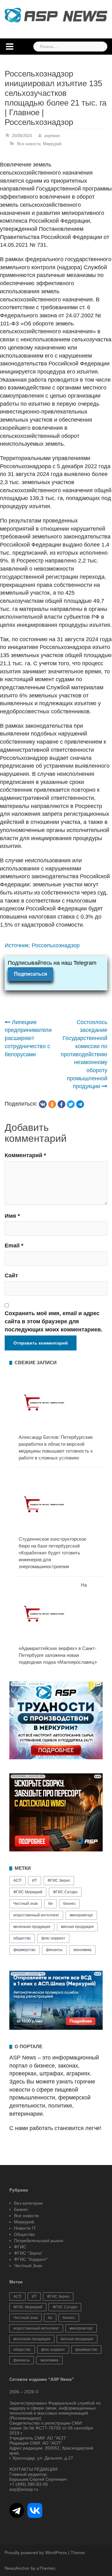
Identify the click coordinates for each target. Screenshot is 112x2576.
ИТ (35, 1880)
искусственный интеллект (36, 1915)
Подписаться (30, 974)
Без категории (28, 2203)
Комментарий (25, 1155)
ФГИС (20, 2247)
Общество (24, 2234)
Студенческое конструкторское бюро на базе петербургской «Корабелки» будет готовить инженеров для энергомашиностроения (52, 1553)
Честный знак (26, 1904)
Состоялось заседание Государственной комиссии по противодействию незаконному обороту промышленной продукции (84, 1054)
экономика (82, 1950)
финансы (54, 1950)
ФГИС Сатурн (65, 1892)
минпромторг (81, 1915)
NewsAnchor (17, 2568)
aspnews (52, 136)
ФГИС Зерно (59, 1880)
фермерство (24, 1950)
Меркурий (52, 144)
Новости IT (25, 2228)
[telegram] (80, 1104)
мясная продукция (77, 1927)
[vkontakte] (43, 1104)
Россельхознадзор (56, 945)
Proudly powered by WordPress (36, 2553)
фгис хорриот (53, 1938)
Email (14, 1246)
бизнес (69, 1904)
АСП (17, 1880)
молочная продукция (32, 1927)
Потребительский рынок (39, 2241)
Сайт (11, 1276)
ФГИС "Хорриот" (31, 2259)
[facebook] (61, 1104)
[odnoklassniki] (52, 1104)
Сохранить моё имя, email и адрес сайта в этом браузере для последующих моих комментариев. (54, 1321)
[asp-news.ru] (56, 15)
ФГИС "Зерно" (28, 2253)
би (50, 1904)
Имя (12, 1216)
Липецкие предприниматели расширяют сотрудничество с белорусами (28, 1038)
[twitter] (71, 1104)
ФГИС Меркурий (28, 1892)
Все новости (29, 144)
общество (22, 1938)
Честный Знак (28, 2266)
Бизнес (21, 2209)
